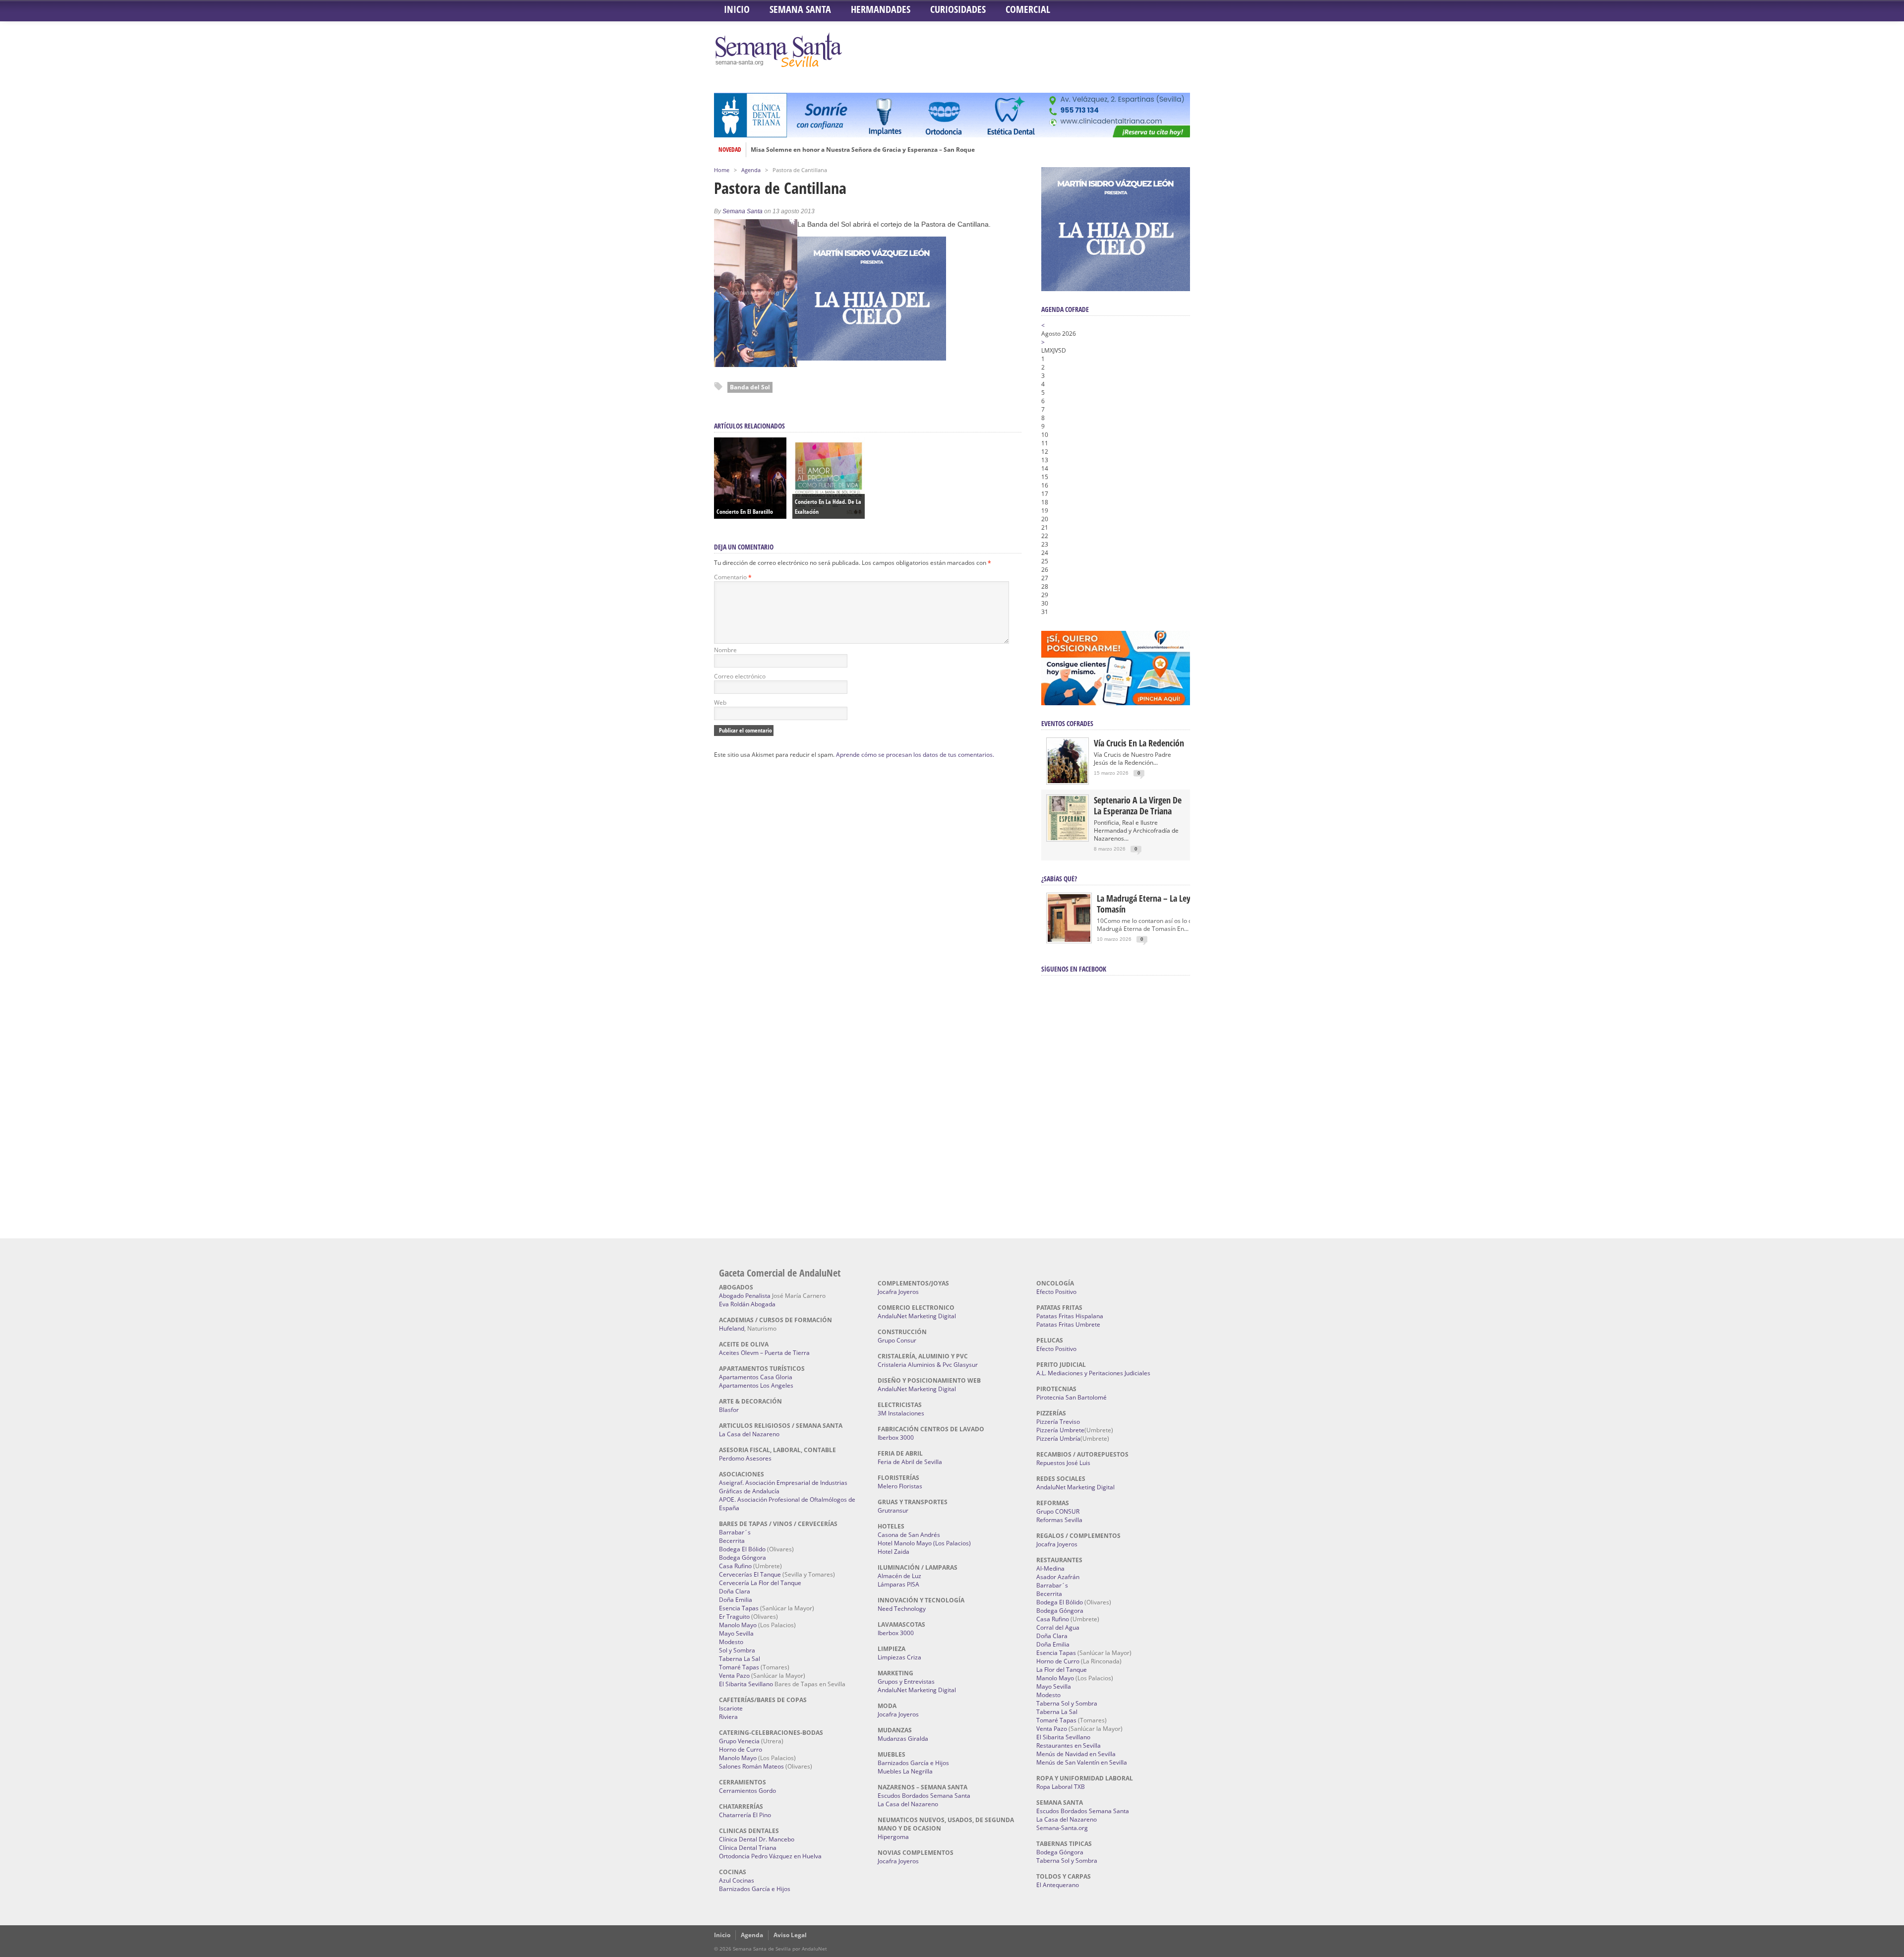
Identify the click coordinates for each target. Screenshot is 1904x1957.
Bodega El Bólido (742, 1549)
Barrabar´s (735, 1532)
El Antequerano (1058, 1885)
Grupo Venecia (739, 1741)
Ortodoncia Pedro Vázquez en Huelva (770, 1856)
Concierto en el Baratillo (745, 512)
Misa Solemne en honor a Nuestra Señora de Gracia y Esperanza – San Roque (863, 150)
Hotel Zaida (893, 1552)
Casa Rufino (735, 1566)
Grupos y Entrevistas (906, 1682)
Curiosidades (958, 9)
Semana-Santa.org (1062, 1828)
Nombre (725, 650)
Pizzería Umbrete (1060, 1430)
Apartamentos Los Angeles (756, 1385)
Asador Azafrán (1058, 1577)
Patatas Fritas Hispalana (1070, 1316)
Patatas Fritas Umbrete (1068, 1324)
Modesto (731, 1642)
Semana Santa (800, 9)
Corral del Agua (1058, 1627)
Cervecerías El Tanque (750, 1574)
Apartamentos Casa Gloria (756, 1377)
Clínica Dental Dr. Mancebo (757, 1839)
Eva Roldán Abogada (747, 1304)
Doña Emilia (736, 1600)
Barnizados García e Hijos (755, 1889)
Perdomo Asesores (745, 1458)
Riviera (728, 1717)
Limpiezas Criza (899, 1657)
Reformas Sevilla (1059, 1520)
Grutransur (893, 1510)
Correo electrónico (740, 676)
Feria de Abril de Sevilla (910, 1462)
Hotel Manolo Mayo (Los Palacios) (924, 1543)
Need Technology (902, 1609)
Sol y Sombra (737, 1650)
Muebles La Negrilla (905, 1771)
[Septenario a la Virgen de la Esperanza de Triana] (1068, 838)
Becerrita (732, 1541)
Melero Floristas (900, 1486)
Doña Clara (735, 1591)
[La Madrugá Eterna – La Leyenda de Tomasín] (1069, 941)
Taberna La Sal (740, 1659)
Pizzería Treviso (1058, 1422)
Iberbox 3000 (896, 1437)
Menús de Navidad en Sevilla (1076, 1754)
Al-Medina (1050, 1568)
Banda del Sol (750, 387)
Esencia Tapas (739, 1608)
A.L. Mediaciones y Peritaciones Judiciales (1093, 1373)
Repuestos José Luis (1063, 1463)
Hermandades (881, 9)
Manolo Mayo (738, 1625)
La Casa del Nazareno (749, 1434)
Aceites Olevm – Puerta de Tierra (764, 1353)
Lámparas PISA (898, 1584)
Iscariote (731, 1708)
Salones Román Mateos (751, 1766)
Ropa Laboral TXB (1061, 1787)
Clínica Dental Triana (748, 1848)
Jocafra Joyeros (898, 1292)
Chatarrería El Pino (745, 1815)
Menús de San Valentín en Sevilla (1082, 1762)
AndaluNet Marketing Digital (917, 1316)
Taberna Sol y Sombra (1067, 1703)
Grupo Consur (897, 1340)
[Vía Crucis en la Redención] (1068, 781)
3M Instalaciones (901, 1413)
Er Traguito (734, 1617)
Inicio (737, 9)
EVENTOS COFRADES (1067, 723)
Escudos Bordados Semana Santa (924, 1796)
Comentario (733, 577)
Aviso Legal (790, 1935)
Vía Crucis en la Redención (1139, 743)
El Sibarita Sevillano (746, 1684)
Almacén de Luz (899, 1576)
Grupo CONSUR (1058, 1511)
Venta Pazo (734, 1676)
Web (720, 703)
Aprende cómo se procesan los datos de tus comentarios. (915, 755)
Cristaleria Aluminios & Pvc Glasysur (928, 1365)
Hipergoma (893, 1837)
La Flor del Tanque (1062, 1670)
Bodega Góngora (743, 1558)
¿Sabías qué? (1059, 879)
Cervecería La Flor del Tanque (760, 1583)
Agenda (751, 170)
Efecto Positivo (1056, 1292)
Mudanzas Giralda (903, 1739)
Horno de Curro (741, 1749)
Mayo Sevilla (736, 1633)
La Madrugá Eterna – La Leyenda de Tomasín (1158, 904)
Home (722, 170)
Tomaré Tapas (739, 1667)
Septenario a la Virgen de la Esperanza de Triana (1138, 805)
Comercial (1028, 9)
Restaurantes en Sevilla (1069, 1745)
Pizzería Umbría (1058, 1438)
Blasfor (729, 1410)
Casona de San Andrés (909, 1535)
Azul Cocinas (737, 1880)
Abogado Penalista (745, 1296)
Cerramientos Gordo (747, 1791)
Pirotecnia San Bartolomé (1071, 1397)
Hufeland (732, 1328)
